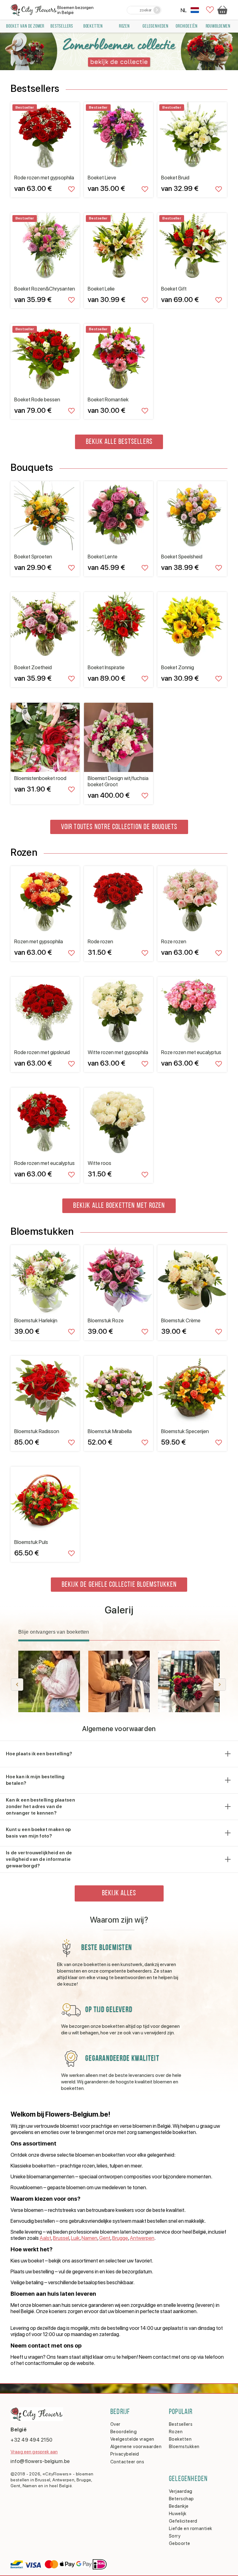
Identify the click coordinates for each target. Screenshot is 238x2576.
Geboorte (180, 2543)
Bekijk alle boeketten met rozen (119, 1206)
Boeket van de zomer (25, 26)
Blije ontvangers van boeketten (54, 1632)
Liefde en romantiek (191, 2529)
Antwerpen (142, 2238)
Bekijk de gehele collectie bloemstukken (119, 1585)
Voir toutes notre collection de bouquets (119, 827)
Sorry (175, 2536)
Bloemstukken (184, 2447)
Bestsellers (181, 2424)
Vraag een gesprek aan (34, 2452)
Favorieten (210, 10)
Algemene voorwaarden (136, 2447)
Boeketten (93, 26)
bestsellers (62, 26)
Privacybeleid (125, 2454)
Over (115, 2424)
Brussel (61, 2238)
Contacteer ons (127, 2462)
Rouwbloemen (218, 26)
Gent (105, 2238)
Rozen (124, 26)
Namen (89, 2238)
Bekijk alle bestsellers (119, 442)
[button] (220, 1685)
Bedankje (179, 2506)
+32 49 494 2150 (32, 2440)
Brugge (120, 2238)
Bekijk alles (119, 1893)
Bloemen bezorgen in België (75, 10)
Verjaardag (181, 2491)
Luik (75, 2238)
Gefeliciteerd (183, 2521)
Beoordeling (123, 2432)
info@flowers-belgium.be (40, 2461)
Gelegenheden (156, 26)
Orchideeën (187, 26)
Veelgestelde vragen (132, 2439)
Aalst (45, 2238)
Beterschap (181, 2499)
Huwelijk (178, 2514)
